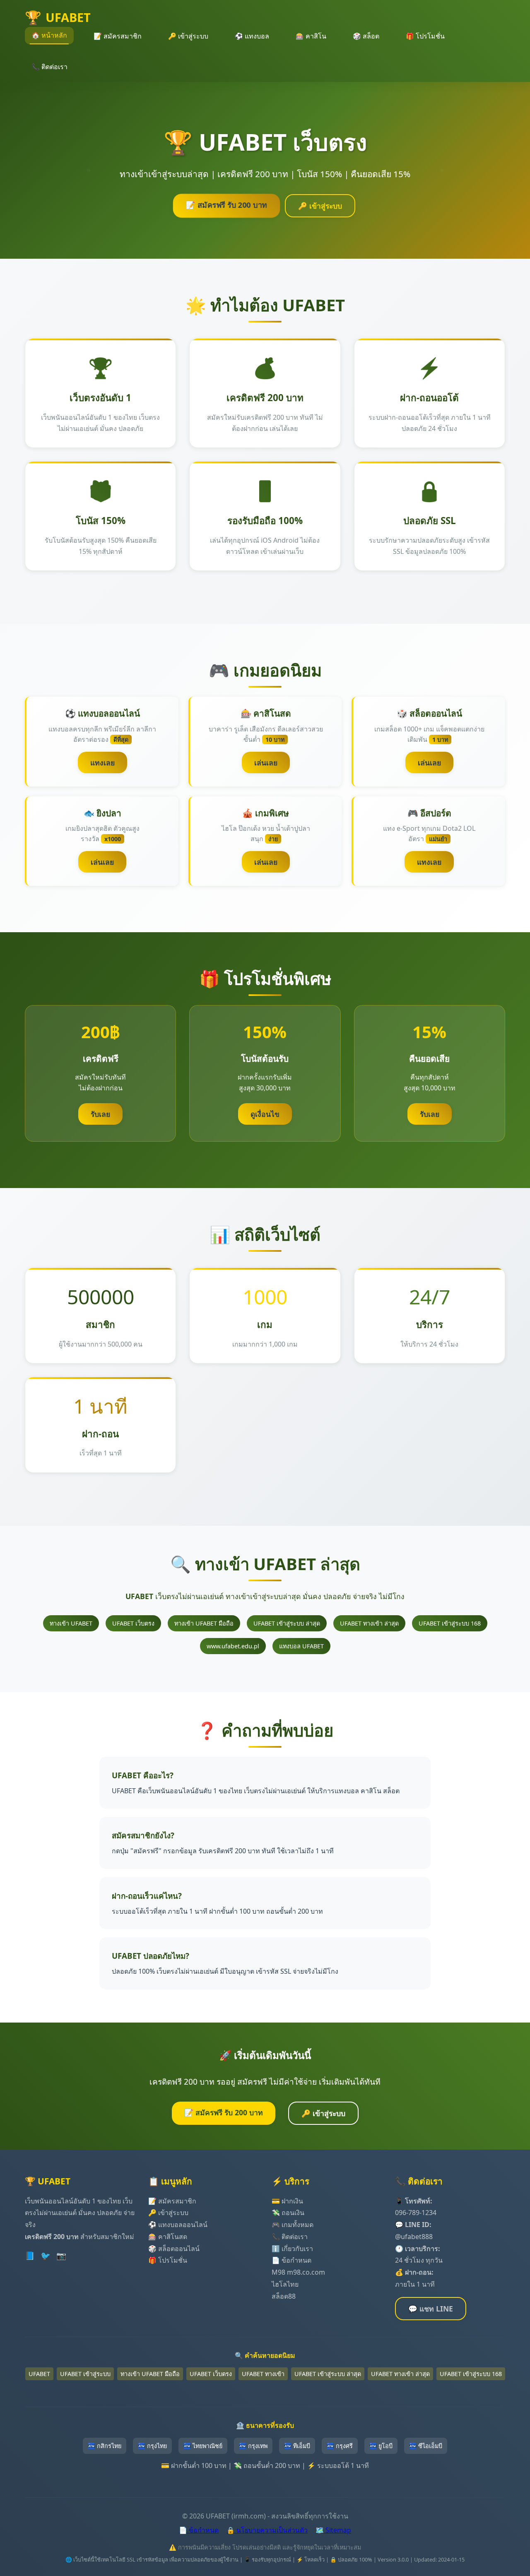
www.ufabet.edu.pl (233, 1646)
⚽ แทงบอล (252, 36)
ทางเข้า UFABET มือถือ (204, 1623)
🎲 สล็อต (366, 36)
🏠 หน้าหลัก (49, 35)
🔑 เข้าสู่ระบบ (188, 36)
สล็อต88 (284, 2296)
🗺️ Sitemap (333, 2530)
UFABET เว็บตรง (133, 1623)
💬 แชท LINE (431, 2309)
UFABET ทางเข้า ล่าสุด (369, 1623)
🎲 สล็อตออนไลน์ (174, 2249)
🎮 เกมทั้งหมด (293, 2225)
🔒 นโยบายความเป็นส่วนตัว (267, 2530)
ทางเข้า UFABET (71, 1623)
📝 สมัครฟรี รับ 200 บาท (226, 205)
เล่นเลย (266, 762)
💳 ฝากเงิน (287, 2201)
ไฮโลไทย (285, 2284)
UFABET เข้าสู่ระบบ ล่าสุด (287, 1623)
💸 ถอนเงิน (288, 2213)
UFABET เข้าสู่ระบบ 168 (450, 1623)
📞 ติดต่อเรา (49, 67)
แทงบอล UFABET (301, 1646)
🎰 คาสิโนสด (168, 2237)
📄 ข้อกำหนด (291, 2260)
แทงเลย (102, 762)
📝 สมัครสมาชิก (118, 36)
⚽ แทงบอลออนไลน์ (178, 2225)
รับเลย (100, 1114)
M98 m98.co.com (298, 2272)
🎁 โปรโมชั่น (425, 36)
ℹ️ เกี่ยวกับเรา (292, 2249)
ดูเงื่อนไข (265, 1114)
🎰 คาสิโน (311, 36)
